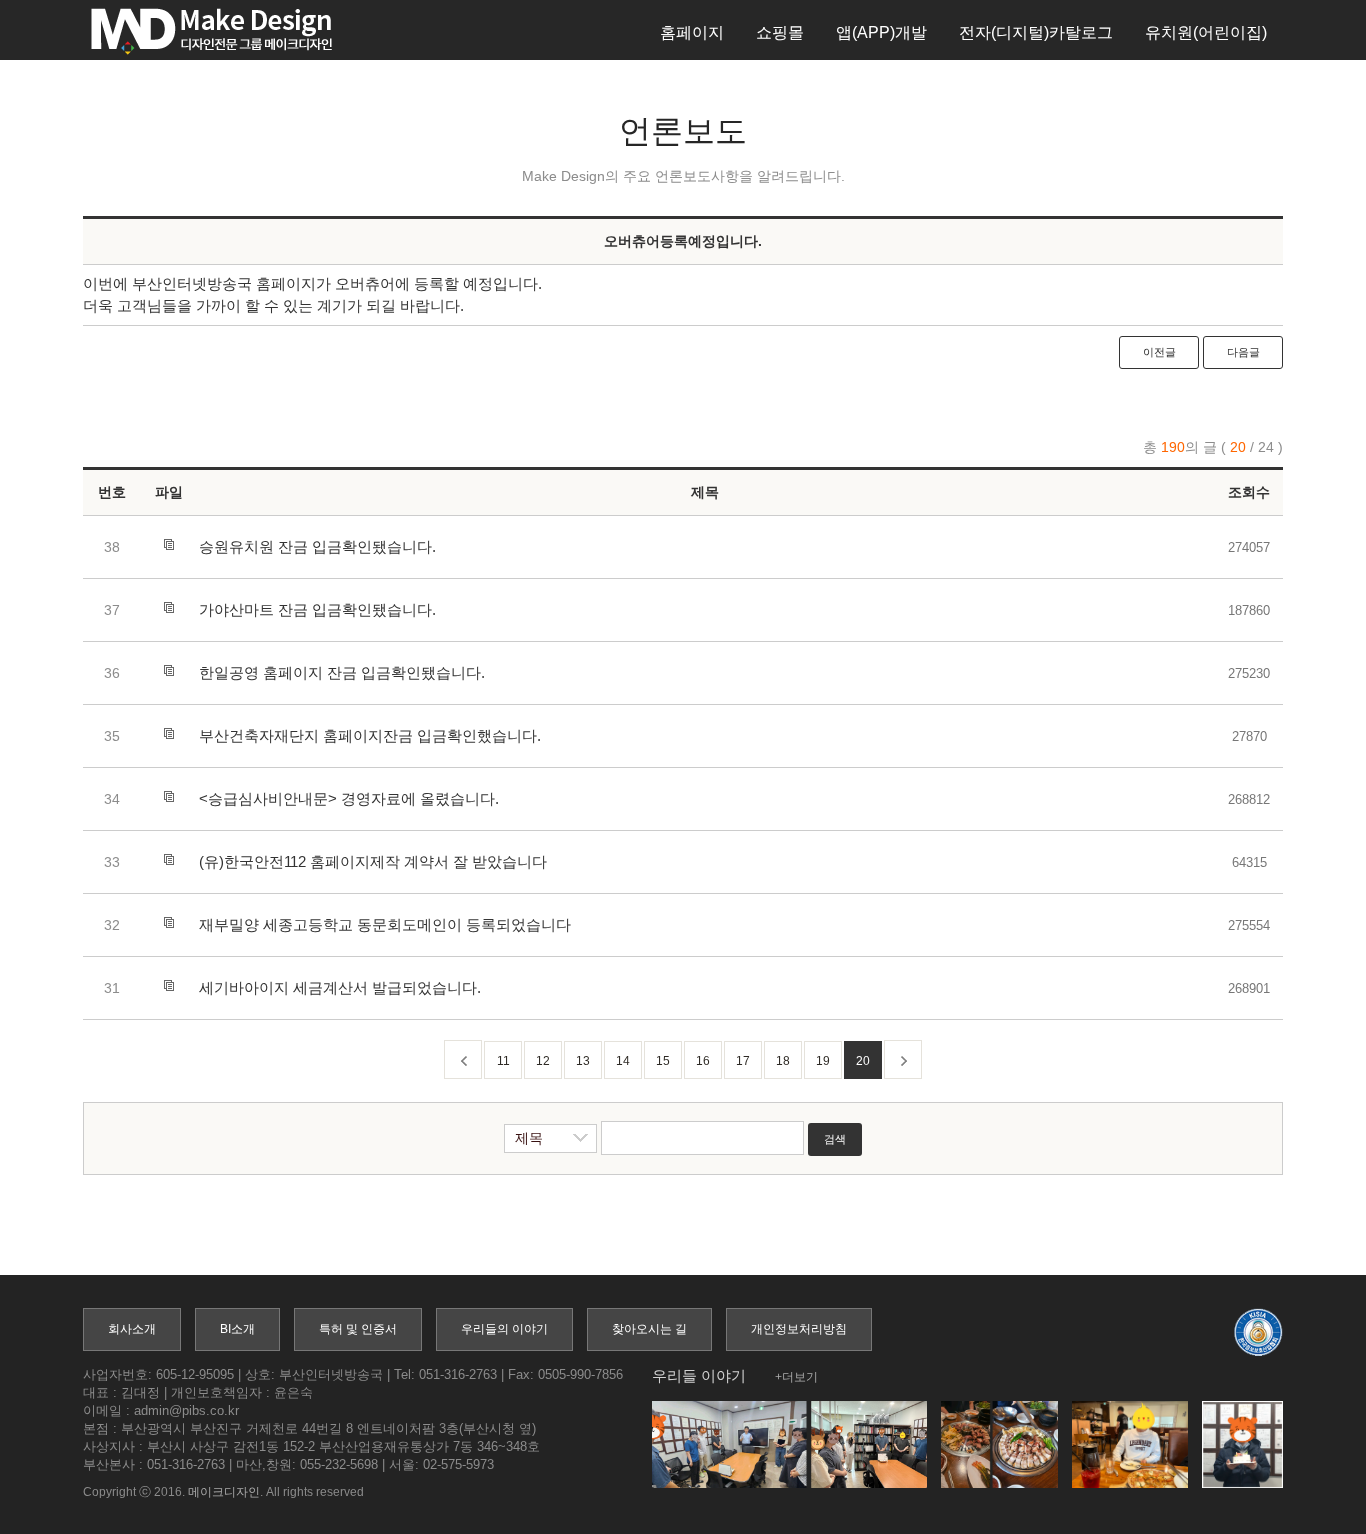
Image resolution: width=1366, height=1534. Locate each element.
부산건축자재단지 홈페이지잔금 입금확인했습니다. (370, 735)
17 (743, 1061)
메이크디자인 (224, 1492)
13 (583, 1061)
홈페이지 (692, 32)
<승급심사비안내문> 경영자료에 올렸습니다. (349, 798)
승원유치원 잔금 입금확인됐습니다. (317, 546)
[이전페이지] (463, 1059)
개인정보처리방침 (799, 1329)
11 (503, 1061)
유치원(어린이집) (1206, 32)
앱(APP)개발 (881, 32)
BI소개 (237, 1329)
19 (823, 1061)
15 (663, 1061)
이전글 (1159, 352)
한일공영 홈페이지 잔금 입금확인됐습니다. (342, 672)
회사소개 (132, 1329)
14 (623, 1061)
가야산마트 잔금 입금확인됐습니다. (317, 609)
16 (703, 1061)
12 (543, 1061)
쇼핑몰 (780, 32)
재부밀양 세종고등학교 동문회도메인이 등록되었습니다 (385, 924)
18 (783, 1061)
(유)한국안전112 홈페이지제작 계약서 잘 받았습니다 (373, 861)
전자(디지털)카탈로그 (1036, 32)
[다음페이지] (903, 1059)
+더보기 (796, 1377)
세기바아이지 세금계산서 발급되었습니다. (340, 987)
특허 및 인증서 (358, 1329)
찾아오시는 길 (649, 1329)
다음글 (1243, 352)
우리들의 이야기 (504, 1329)
